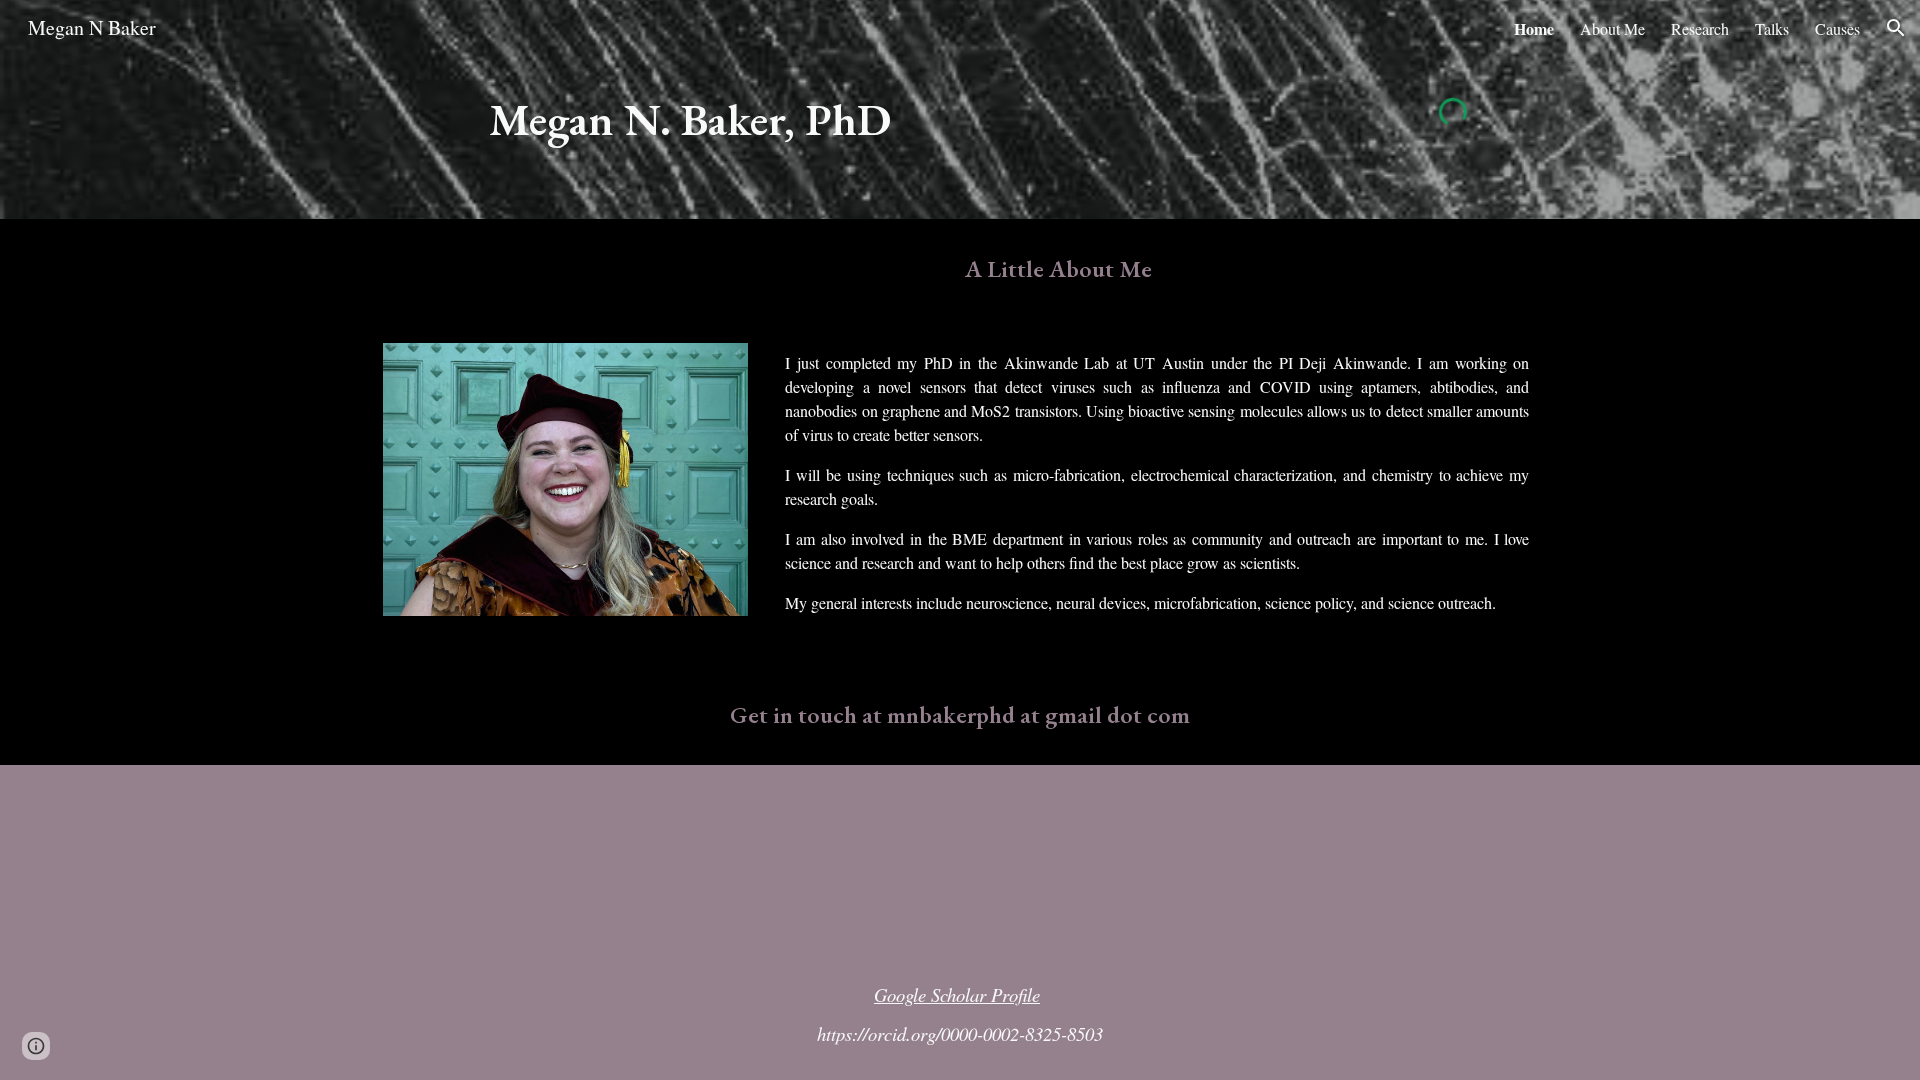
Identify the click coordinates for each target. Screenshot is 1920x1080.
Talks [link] (1772, 28)
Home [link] (1534, 28)
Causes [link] (1837, 28)
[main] (762, 137)
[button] (1896, 28)
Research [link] (1700, 28)
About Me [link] (1612, 28)
